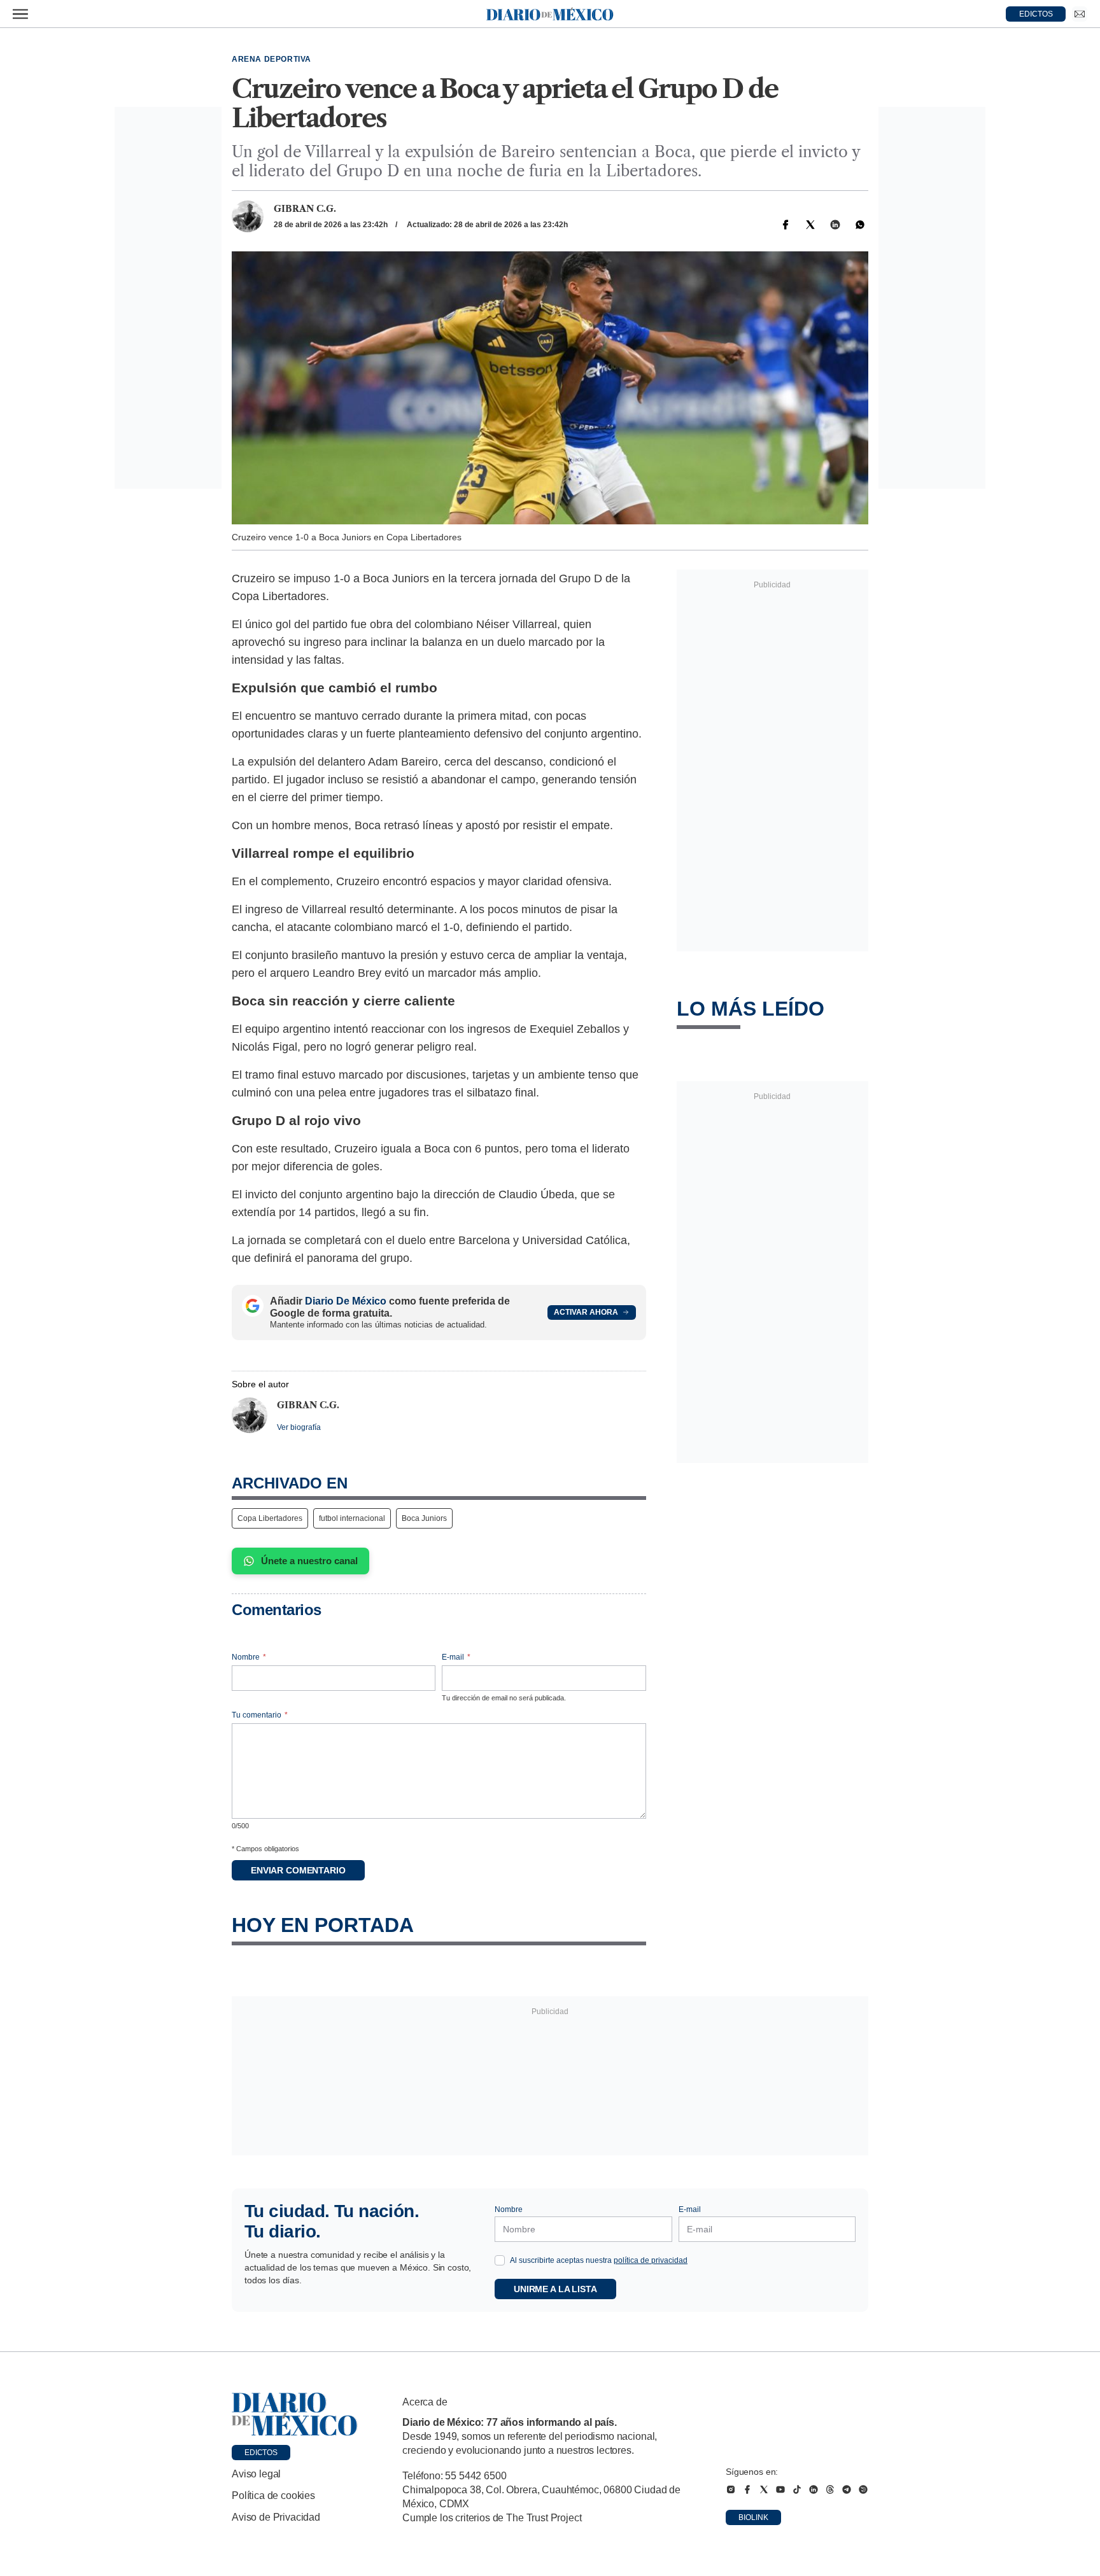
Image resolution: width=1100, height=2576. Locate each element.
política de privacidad (651, 2260)
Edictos (261, 2453)
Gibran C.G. (305, 209)
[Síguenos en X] (764, 2489)
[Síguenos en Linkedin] (814, 2489)
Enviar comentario (298, 1870)
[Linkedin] (835, 225)
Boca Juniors (424, 1518)
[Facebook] (786, 225)
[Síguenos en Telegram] (847, 2489)
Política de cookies (273, 2495)
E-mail (456, 1657)
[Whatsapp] (860, 225)
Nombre (249, 1657)
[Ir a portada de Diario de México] (295, 2414)
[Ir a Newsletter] (1080, 14)
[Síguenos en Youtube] (780, 2489)
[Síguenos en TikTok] (797, 2489)
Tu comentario (260, 1715)
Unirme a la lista (555, 2289)
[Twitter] (810, 225)
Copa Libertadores (270, 1518)
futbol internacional (352, 1518)
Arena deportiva (271, 59)
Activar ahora (586, 1312)
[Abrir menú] (20, 14)
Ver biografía (299, 1427)
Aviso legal (256, 2474)
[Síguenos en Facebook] (747, 2489)
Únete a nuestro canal (309, 1561)
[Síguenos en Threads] (830, 2489)
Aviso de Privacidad (276, 2517)
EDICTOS (1036, 14)
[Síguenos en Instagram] (731, 2489)
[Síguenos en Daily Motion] (863, 2489)
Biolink (753, 2517)
